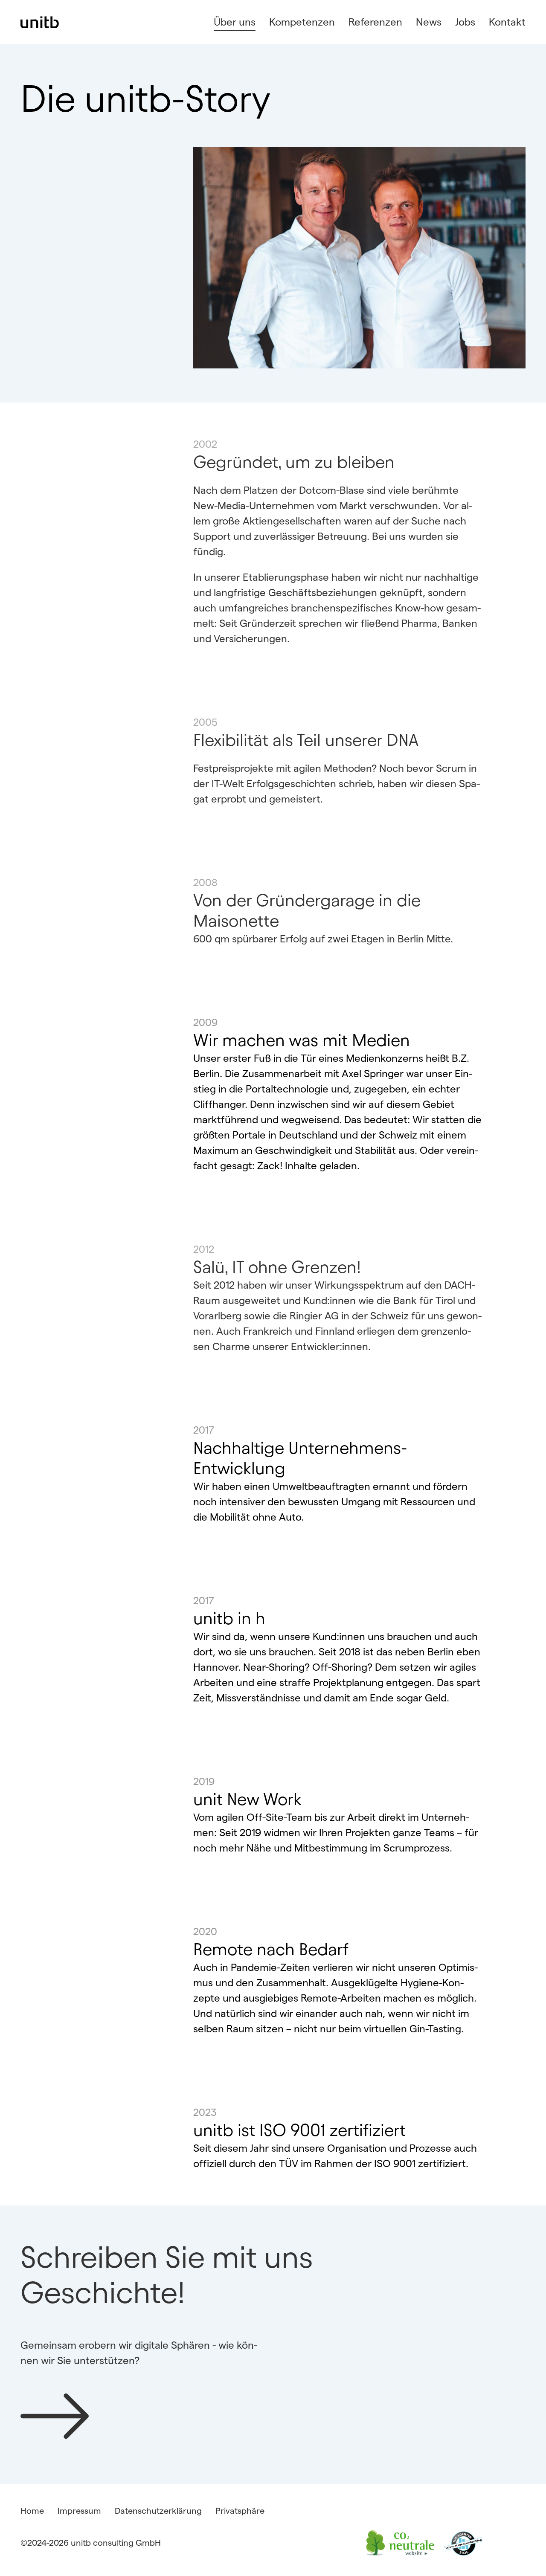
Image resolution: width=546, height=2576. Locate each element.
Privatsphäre (240, 2511)
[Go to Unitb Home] (40, 22)
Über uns (235, 22)
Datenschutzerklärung (158, 2511)
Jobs (465, 22)
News (429, 22)
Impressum (79, 2511)
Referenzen (375, 22)
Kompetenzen (302, 22)
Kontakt (507, 22)
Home (32, 2511)
